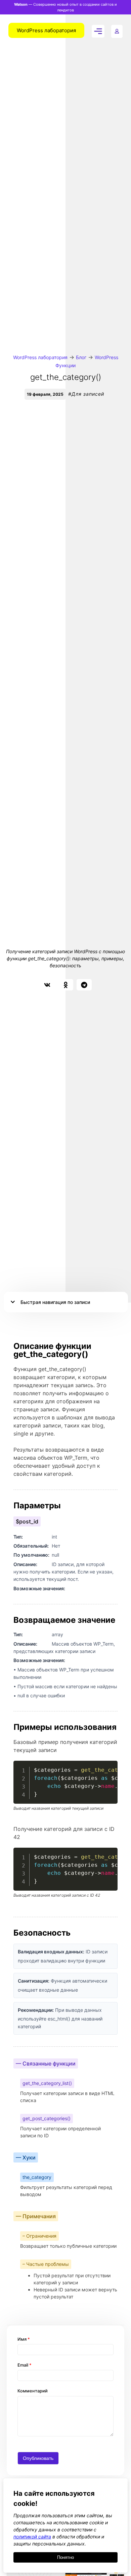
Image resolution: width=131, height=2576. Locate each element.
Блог (81, 357)
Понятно (65, 2557)
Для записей (88, 394)
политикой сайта (32, 2537)
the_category (37, 2177)
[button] (47, 985)
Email (25, 2365)
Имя (24, 2339)
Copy (109, 1767)
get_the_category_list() (47, 2083)
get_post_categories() (47, 2118)
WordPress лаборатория (40, 357)
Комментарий (33, 2391)
